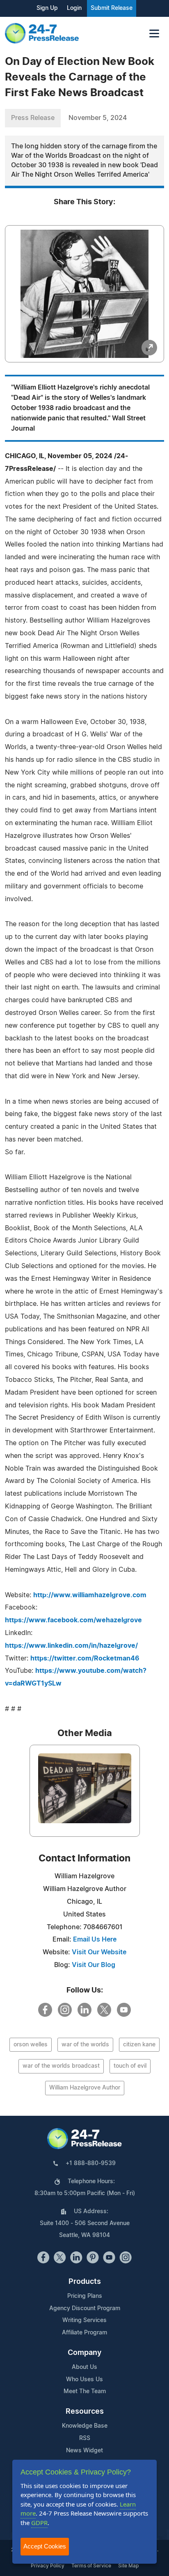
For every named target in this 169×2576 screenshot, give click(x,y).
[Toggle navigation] (154, 33)
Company (84, 2353)
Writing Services (84, 2320)
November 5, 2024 (98, 118)
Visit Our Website (99, 1952)
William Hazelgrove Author (85, 2088)
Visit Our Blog (94, 1965)
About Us (84, 2367)
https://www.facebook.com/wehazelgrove (73, 1620)
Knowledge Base (85, 2426)
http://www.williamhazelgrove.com (90, 1595)
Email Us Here (95, 1939)
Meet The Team (85, 2392)
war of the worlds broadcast (61, 2066)
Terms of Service (91, 2566)
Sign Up (47, 8)
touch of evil (130, 2066)
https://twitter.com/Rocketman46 (85, 1658)
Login (74, 8)
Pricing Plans (85, 2296)
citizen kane (139, 2045)
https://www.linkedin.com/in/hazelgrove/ (71, 1646)
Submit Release (112, 8)
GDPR (39, 2523)
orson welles (31, 2045)
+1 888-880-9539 (91, 2163)
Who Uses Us (84, 2380)
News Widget (84, 2451)
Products (85, 2282)
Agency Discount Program (85, 2308)
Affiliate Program (84, 2333)
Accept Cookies (45, 2546)
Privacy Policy (48, 2566)
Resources (85, 2412)
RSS (85, 2438)
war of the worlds (85, 2045)
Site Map (128, 2566)
